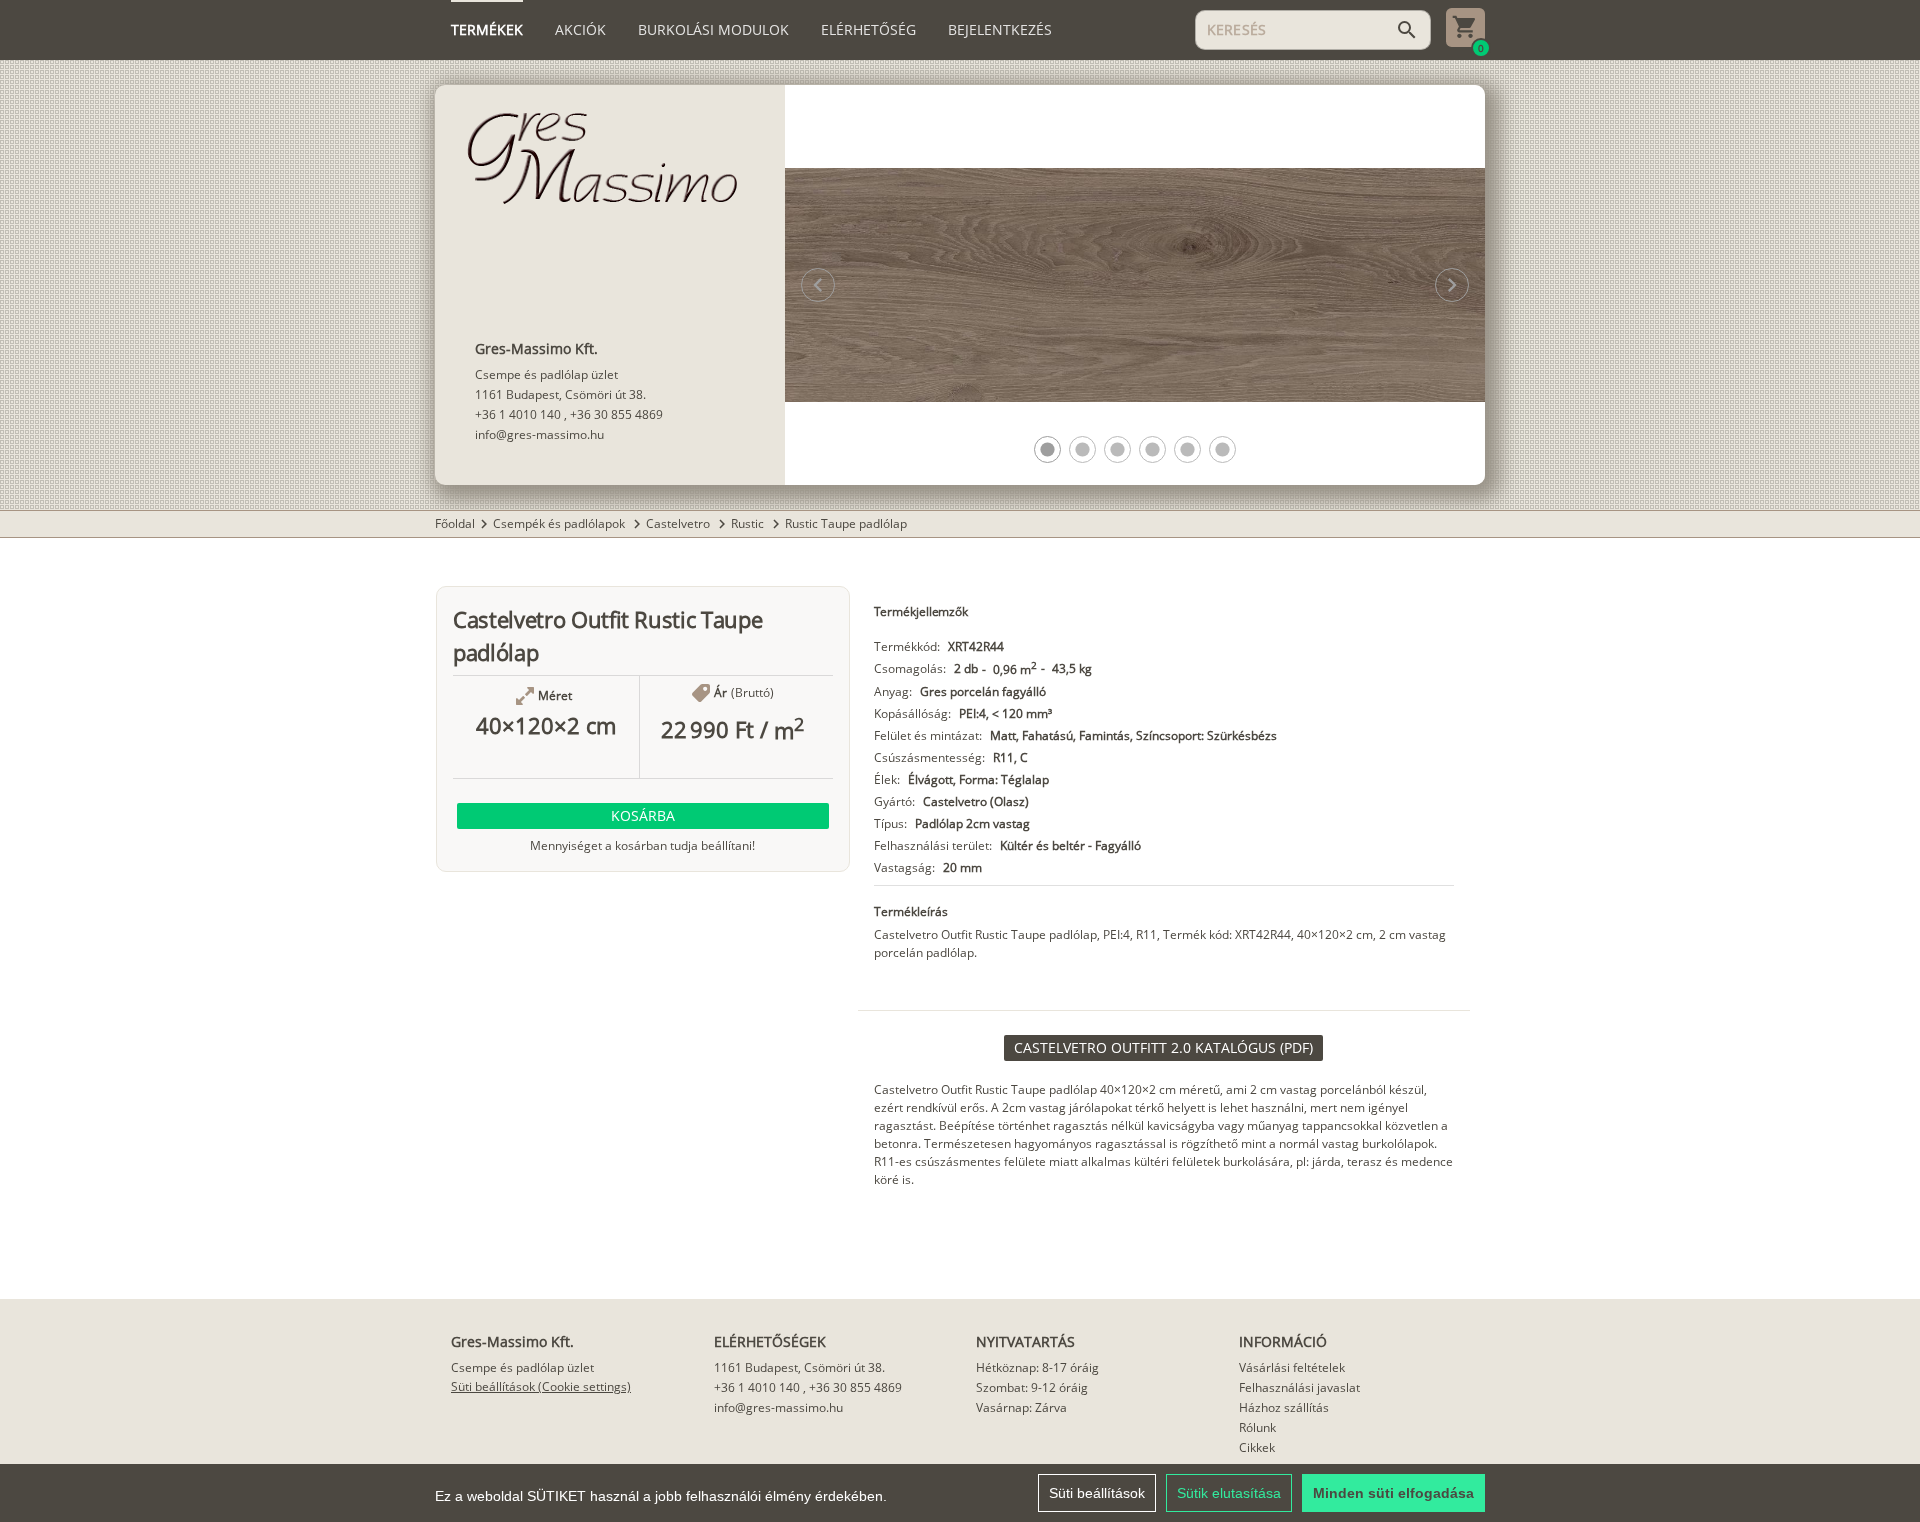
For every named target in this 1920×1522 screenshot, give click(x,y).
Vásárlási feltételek (1292, 1367)
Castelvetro (679, 523)
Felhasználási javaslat (1299, 1387)
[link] (1163, 1048)
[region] (960, 1493)
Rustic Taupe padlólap (846, 523)
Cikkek (1257, 1447)
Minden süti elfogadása (1393, 1493)
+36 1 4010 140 (518, 414)
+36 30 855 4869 (616, 414)
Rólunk (1257, 1427)
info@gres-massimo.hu (539, 434)
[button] (1047, 449)
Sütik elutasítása (1229, 1493)
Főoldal (455, 523)
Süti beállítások (1097, 1493)
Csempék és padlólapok (560, 523)
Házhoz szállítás (1284, 1407)
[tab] (487, 30)
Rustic (749, 523)
